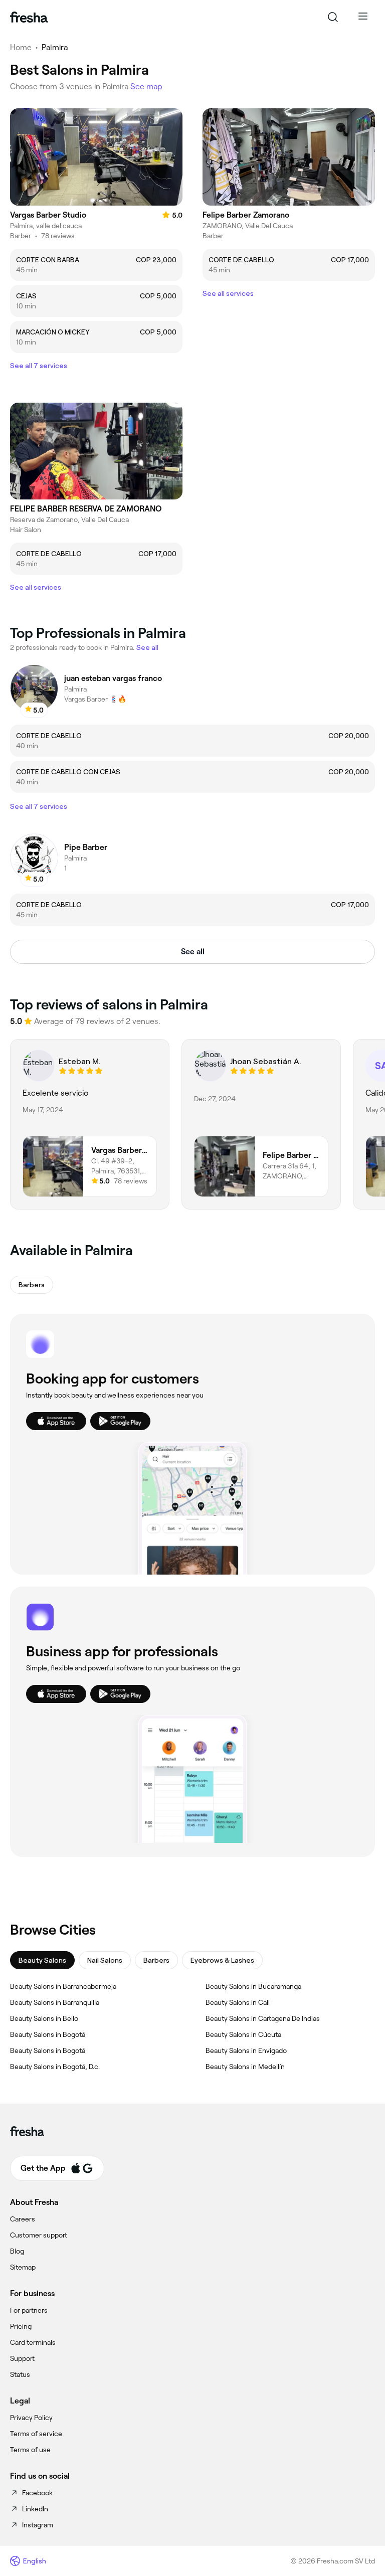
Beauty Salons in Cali (238, 2002)
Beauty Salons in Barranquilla (55, 2002)
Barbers (156, 1960)
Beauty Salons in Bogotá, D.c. (55, 2067)
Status (20, 2374)
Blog (17, 2251)
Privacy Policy (31, 2418)
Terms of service (36, 2434)
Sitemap (23, 2267)
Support (22, 2358)
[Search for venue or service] (333, 17)
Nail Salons (105, 1960)
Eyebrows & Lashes (222, 1960)
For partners (29, 2310)
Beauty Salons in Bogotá (48, 2034)
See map (146, 87)
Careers (23, 2219)
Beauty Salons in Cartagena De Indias (263, 2018)
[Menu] (363, 17)
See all (193, 952)
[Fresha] (29, 17)
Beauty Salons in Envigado (246, 2050)
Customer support (39, 2235)
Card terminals (33, 2342)
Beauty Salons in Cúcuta (243, 2034)
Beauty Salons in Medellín (245, 2067)
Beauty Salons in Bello (44, 2018)
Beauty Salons (42, 1960)
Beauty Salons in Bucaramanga (253, 1986)
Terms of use (30, 2450)
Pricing (21, 2326)
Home (21, 47)
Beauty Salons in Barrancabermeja (63, 1986)
